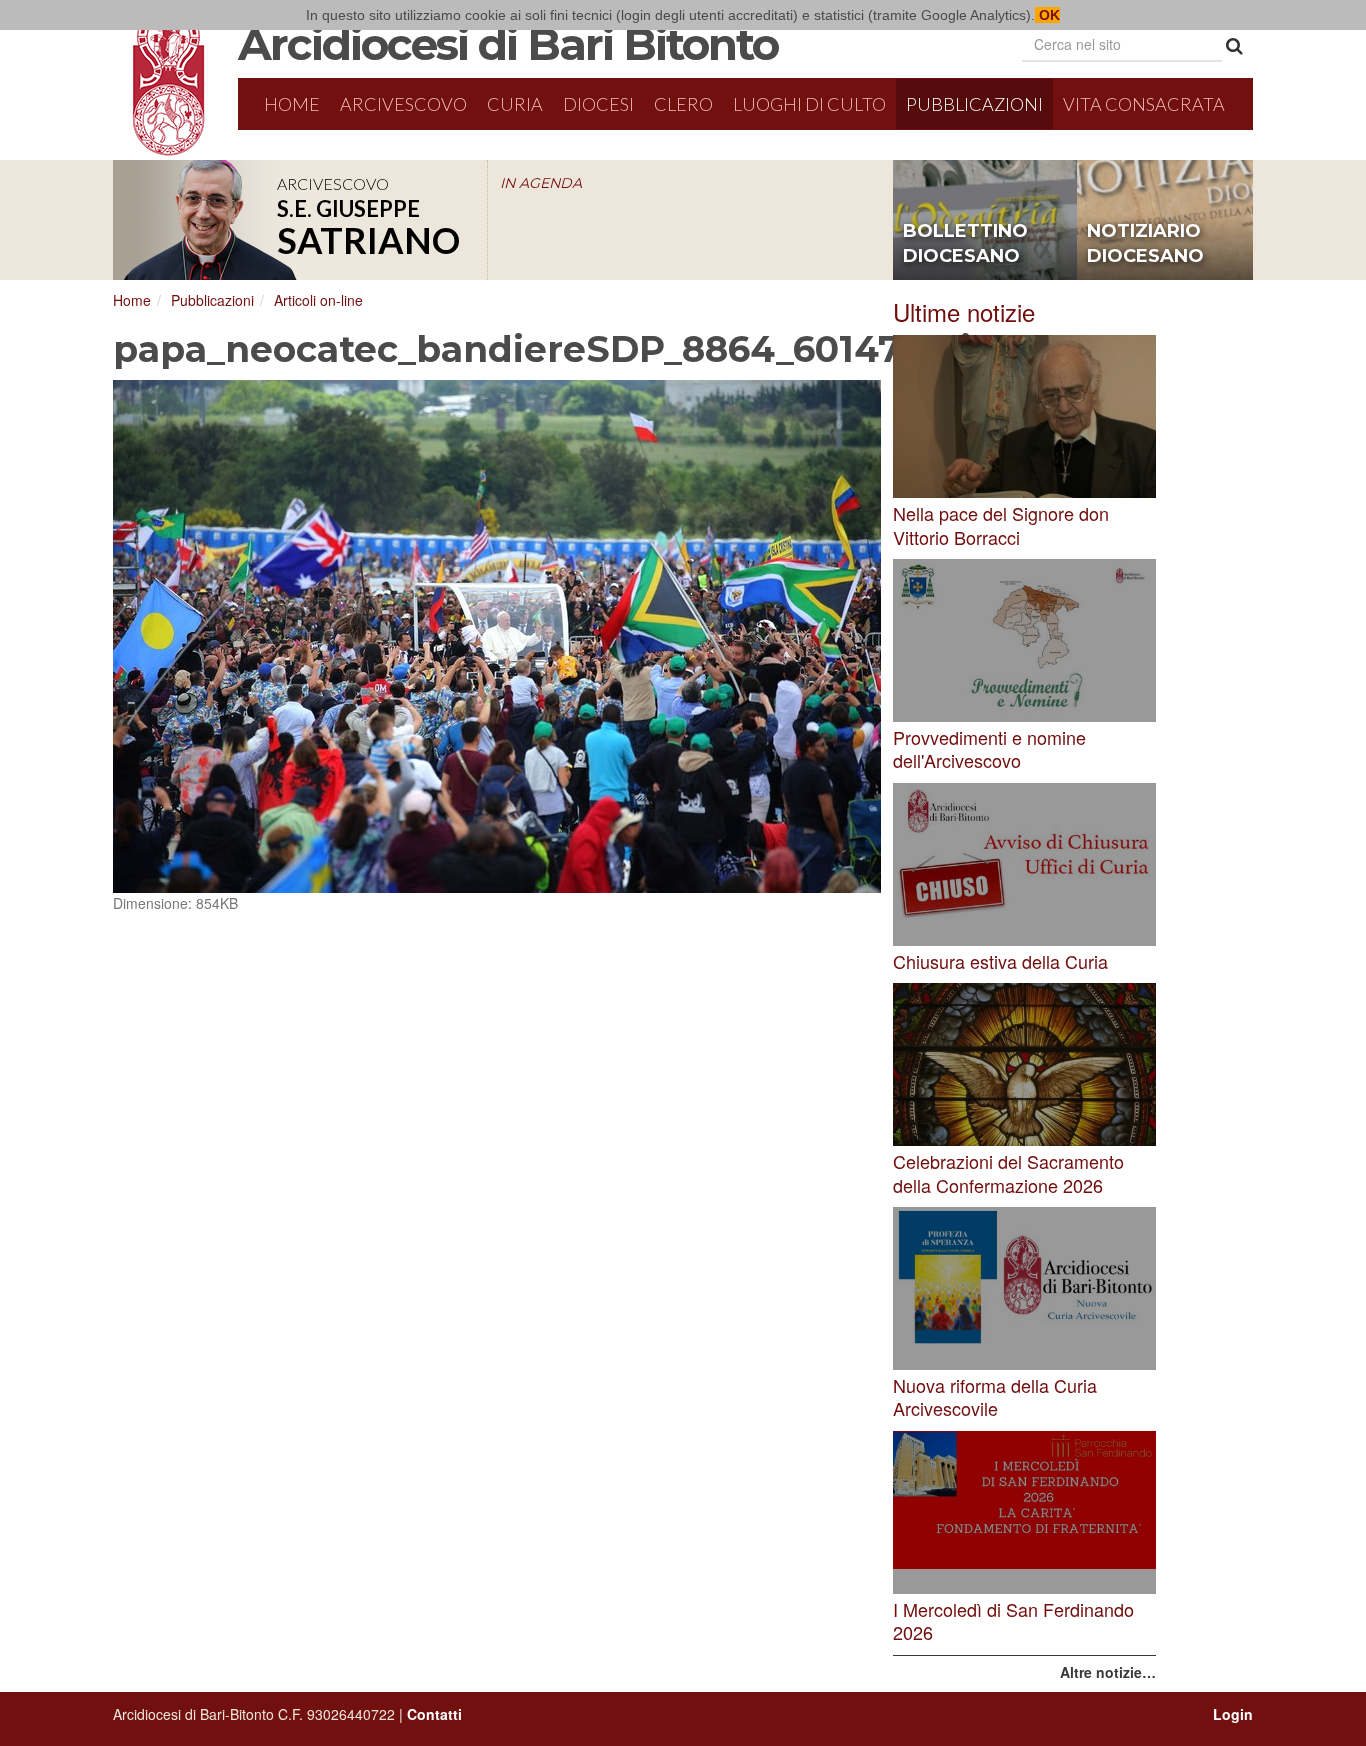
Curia (515, 104)
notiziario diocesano (1145, 244)
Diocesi (598, 104)
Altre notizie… (1108, 1672)
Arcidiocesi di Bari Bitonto (508, 44)
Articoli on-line (318, 300)
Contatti (434, 1714)
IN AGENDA (541, 183)
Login (1233, 1714)
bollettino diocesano (965, 244)
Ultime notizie (964, 311)
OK (1047, 15)
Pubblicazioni (974, 104)
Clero (683, 104)
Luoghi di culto (809, 104)
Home (292, 104)
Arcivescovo (403, 104)
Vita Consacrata (1144, 104)
